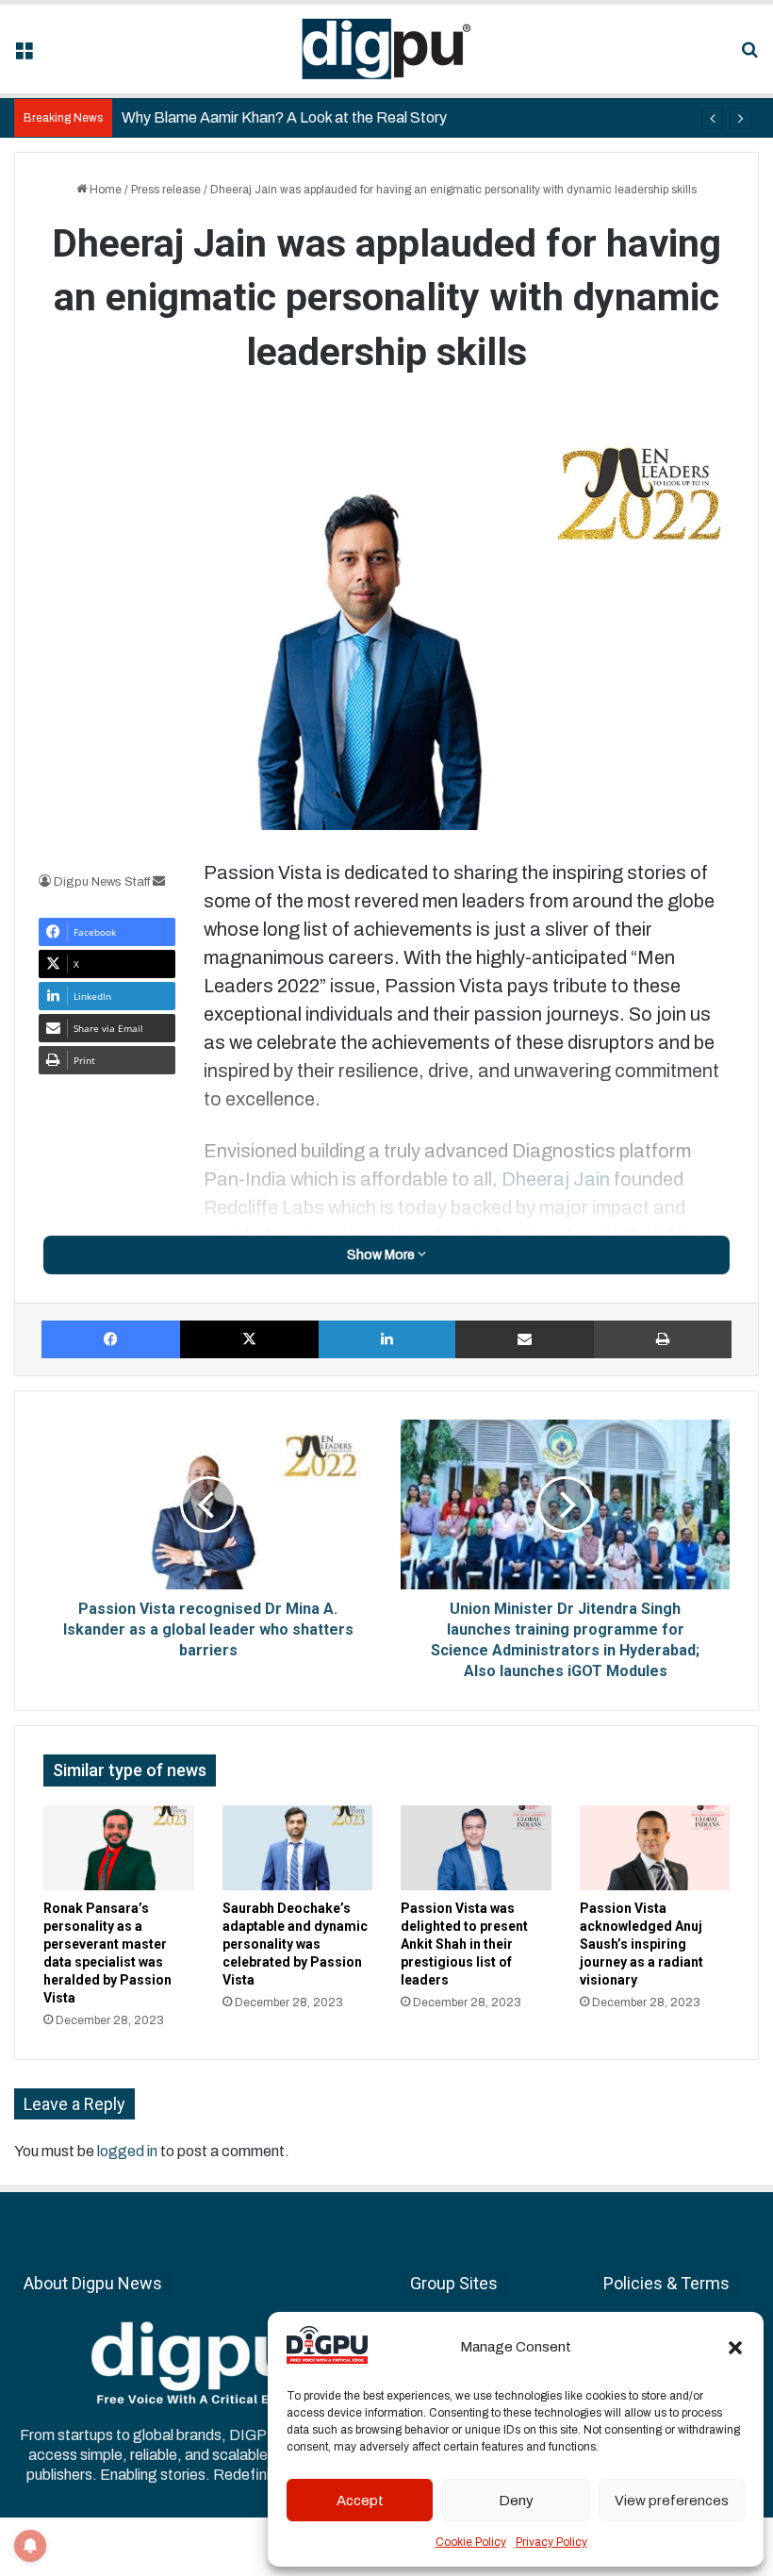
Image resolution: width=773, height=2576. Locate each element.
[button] (735, 2348)
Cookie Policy (471, 2542)
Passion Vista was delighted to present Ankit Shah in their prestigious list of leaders (464, 1944)
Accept (360, 2501)
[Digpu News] (386, 49)
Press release (166, 190)
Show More (382, 1255)
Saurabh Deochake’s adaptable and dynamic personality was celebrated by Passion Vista (295, 1944)
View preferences (672, 2501)
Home (104, 190)
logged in (127, 2151)
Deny (516, 2501)
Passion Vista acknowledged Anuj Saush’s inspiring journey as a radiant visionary (641, 1944)
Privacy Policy (551, 2542)
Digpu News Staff (102, 882)
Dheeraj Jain (556, 1179)
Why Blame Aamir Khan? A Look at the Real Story (284, 117)
